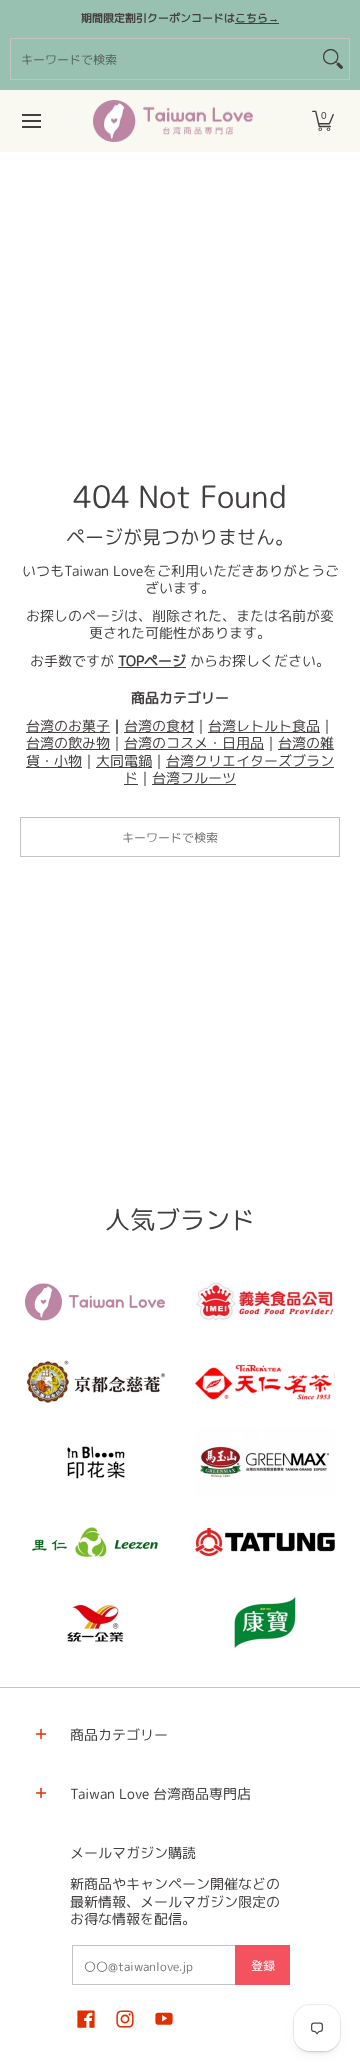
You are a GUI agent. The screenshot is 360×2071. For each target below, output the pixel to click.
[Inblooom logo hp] (95, 1462)
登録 (263, 1965)
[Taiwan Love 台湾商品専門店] (173, 121)
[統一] (95, 1622)
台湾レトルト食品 (264, 725)
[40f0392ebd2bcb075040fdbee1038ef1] (95, 1382)
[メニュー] (30, 121)
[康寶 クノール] (265, 1622)
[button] (323, 121)
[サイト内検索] (333, 59)
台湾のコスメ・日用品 (194, 742)
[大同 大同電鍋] (265, 1542)
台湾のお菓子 (68, 725)
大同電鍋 (124, 760)
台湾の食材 (159, 725)
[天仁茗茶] (265, 1382)
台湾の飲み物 (68, 742)
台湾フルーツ (194, 777)
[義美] (265, 1302)
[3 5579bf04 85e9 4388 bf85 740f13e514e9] (265, 1462)
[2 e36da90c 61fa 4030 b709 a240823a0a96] (95, 1542)
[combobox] (164, 59)
